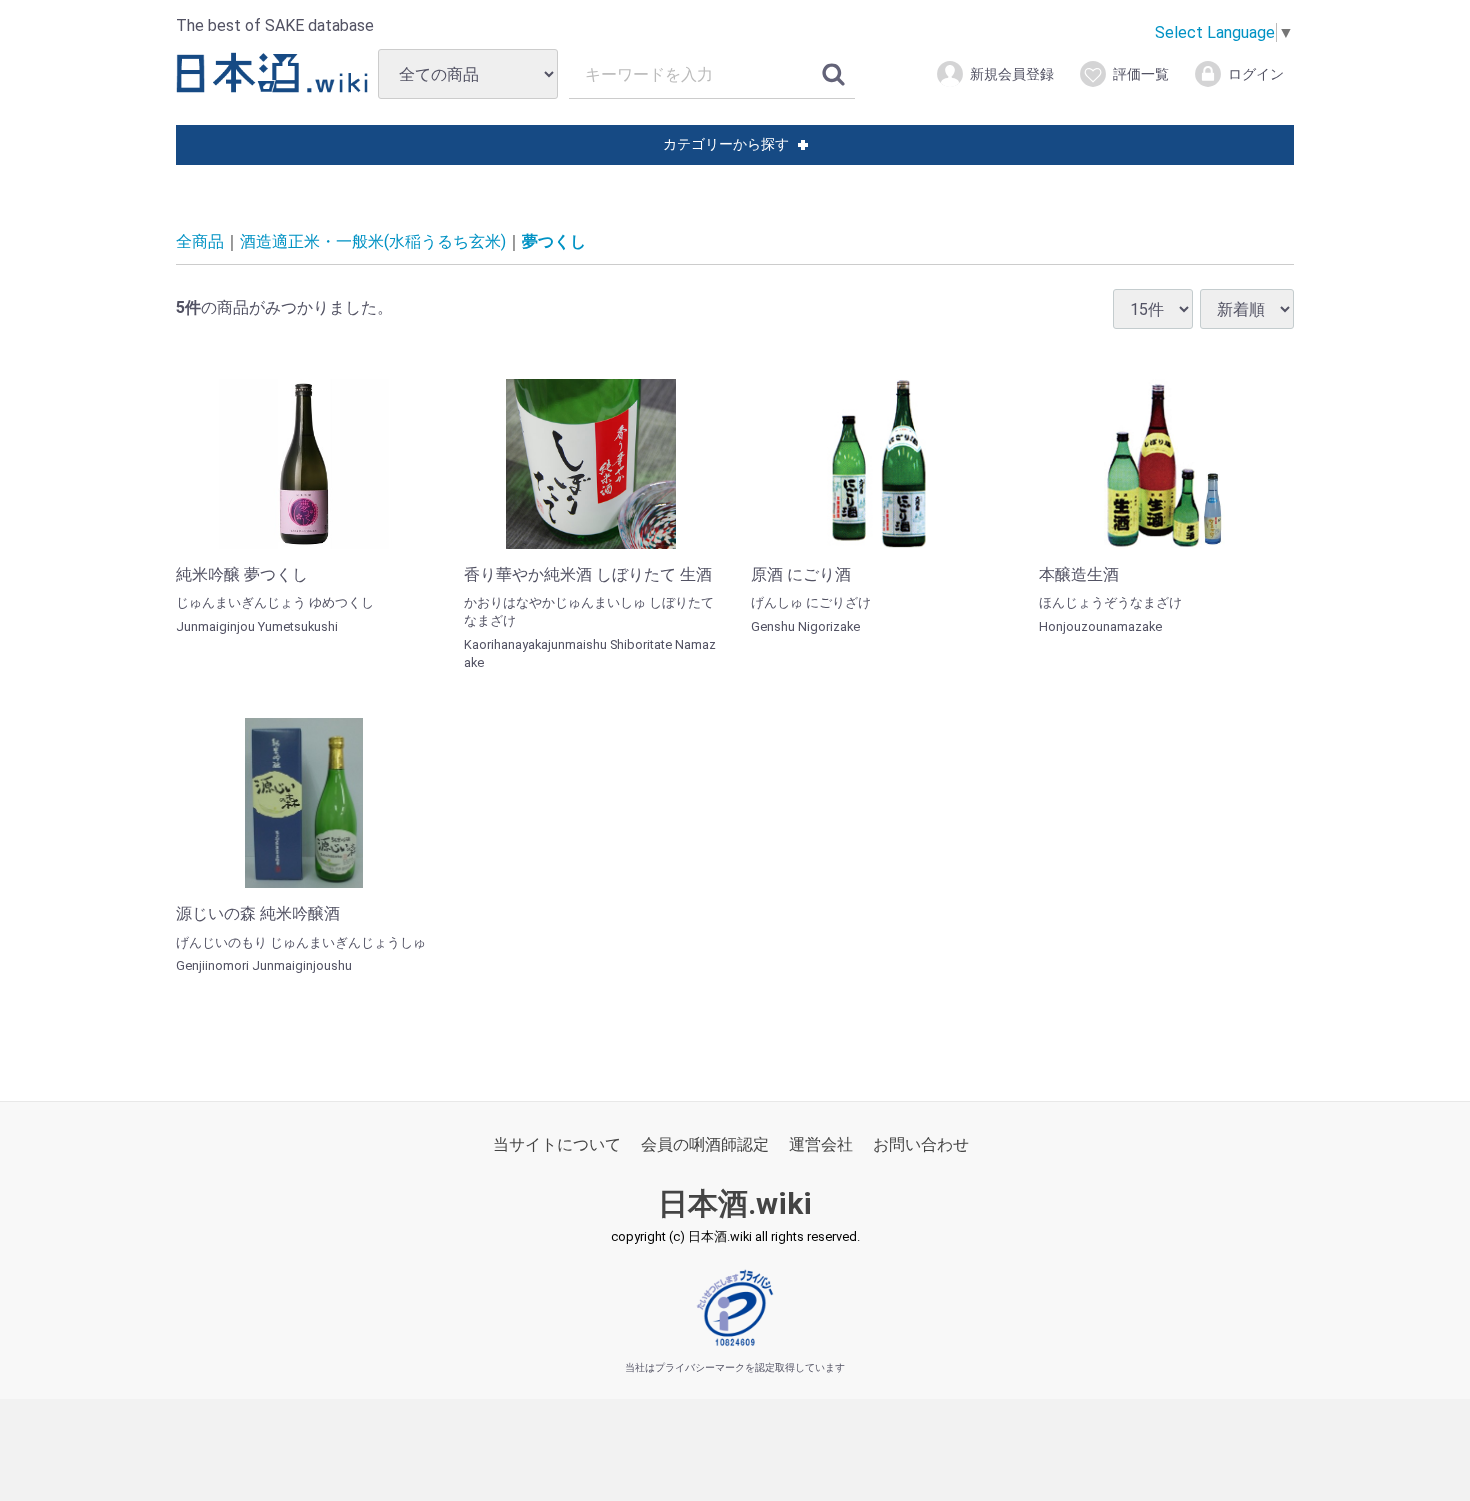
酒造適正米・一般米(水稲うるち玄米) (373, 241)
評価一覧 (1141, 74)
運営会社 (821, 1144)
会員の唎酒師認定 (705, 1144)
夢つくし (554, 241)
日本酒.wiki (735, 1203)
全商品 (200, 241)
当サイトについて (557, 1144)
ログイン (1256, 74)
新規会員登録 (1012, 74)
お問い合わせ (921, 1144)
